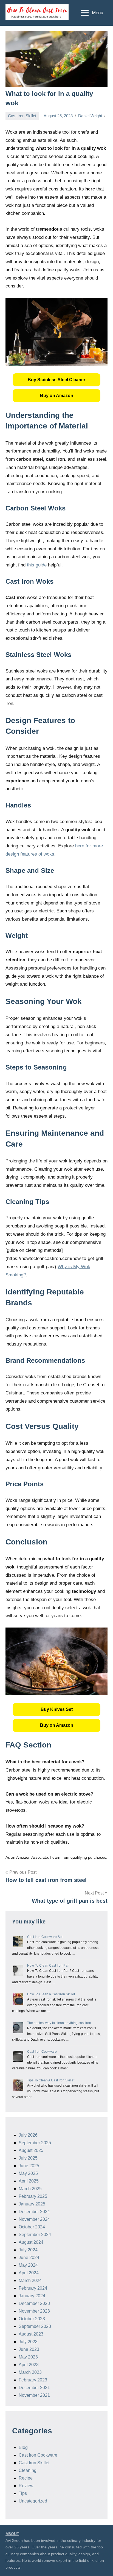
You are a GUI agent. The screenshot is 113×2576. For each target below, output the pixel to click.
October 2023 (32, 2319)
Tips (23, 2493)
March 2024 (30, 2280)
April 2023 (29, 2365)
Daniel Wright (90, 116)
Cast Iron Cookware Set (45, 1937)
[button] (56, 380)
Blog (23, 2447)
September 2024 (35, 2235)
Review (26, 2486)
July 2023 (28, 2342)
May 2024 (28, 2265)
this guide (37, 565)
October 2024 (32, 2227)
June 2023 (29, 2349)
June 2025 (29, 2166)
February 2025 (33, 2196)
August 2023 (31, 2334)
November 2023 (34, 2311)
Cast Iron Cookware (42, 2052)
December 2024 (34, 2212)
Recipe (26, 2478)
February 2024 (33, 2288)
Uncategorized (33, 2501)
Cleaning (28, 2470)
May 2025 (28, 2173)
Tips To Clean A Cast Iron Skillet (51, 2080)
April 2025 (29, 2181)
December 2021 (34, 2388)
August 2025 (31, 2150)
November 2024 (34, 2219)
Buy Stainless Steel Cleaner (56, 380)
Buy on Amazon (57, 396)
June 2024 (29, 2258)
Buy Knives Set (57, 1709)
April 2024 (29, 2273)
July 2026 (28, 2135)
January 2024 (32, 2296)
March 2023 (30, 2372)
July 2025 (28, 2158)
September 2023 (35, 2326)
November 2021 (34, 2395)
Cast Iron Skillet (22, 116)
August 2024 (31, 2242)
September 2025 (35, 2143)
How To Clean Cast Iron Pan (48, 1966)
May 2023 (28, 2357)
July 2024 (28, 2250)
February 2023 (33, 2380)
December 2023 (34, 2303)
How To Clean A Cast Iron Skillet (51, 1994)
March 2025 (30, 2189)
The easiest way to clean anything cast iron (59, 2023)
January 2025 (32, 2204)
